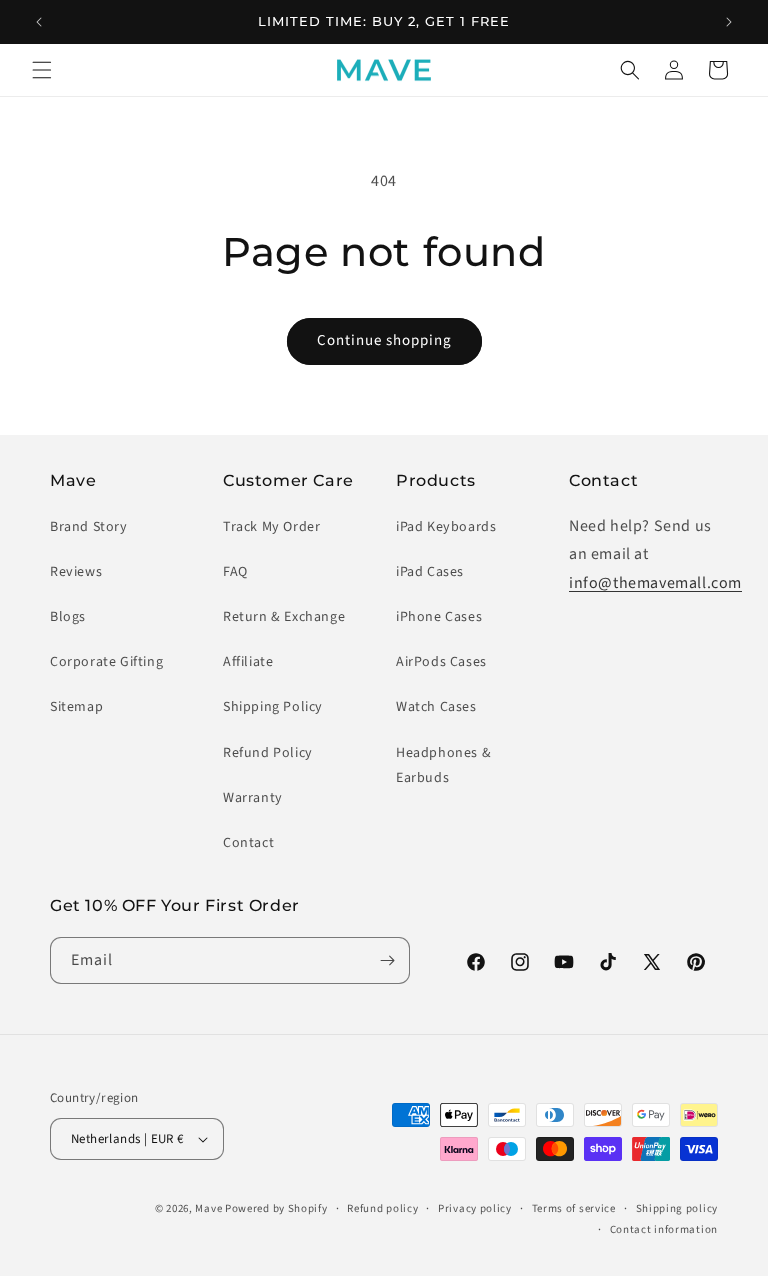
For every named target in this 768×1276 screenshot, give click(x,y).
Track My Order (271, 527)
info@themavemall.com (655, 583)
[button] (42, 70)
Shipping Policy (273, 707)
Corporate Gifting (106, 662)
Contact (248, 843)
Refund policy (382, 1208)
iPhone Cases (439, 617)
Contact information (664, 1229)
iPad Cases (430, 572)
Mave (208, 1208)
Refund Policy (268, 753)
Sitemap (76, 707)
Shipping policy (677, 1208)
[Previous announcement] (39, 22)
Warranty (253, 798)
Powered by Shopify (276, 1208)
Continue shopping (384, 340)
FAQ (235, 572)
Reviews (76, 572)
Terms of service (574, 1208)
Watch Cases (436, 707)
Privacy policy (475, 1208)
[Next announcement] (729, 22)
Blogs (68, 617)
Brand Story (89, 527)
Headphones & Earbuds (443, 765)
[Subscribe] (387, 960)
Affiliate (248, 662)
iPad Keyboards (446, 527)
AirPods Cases (441, 662)
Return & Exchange (284, 617)
